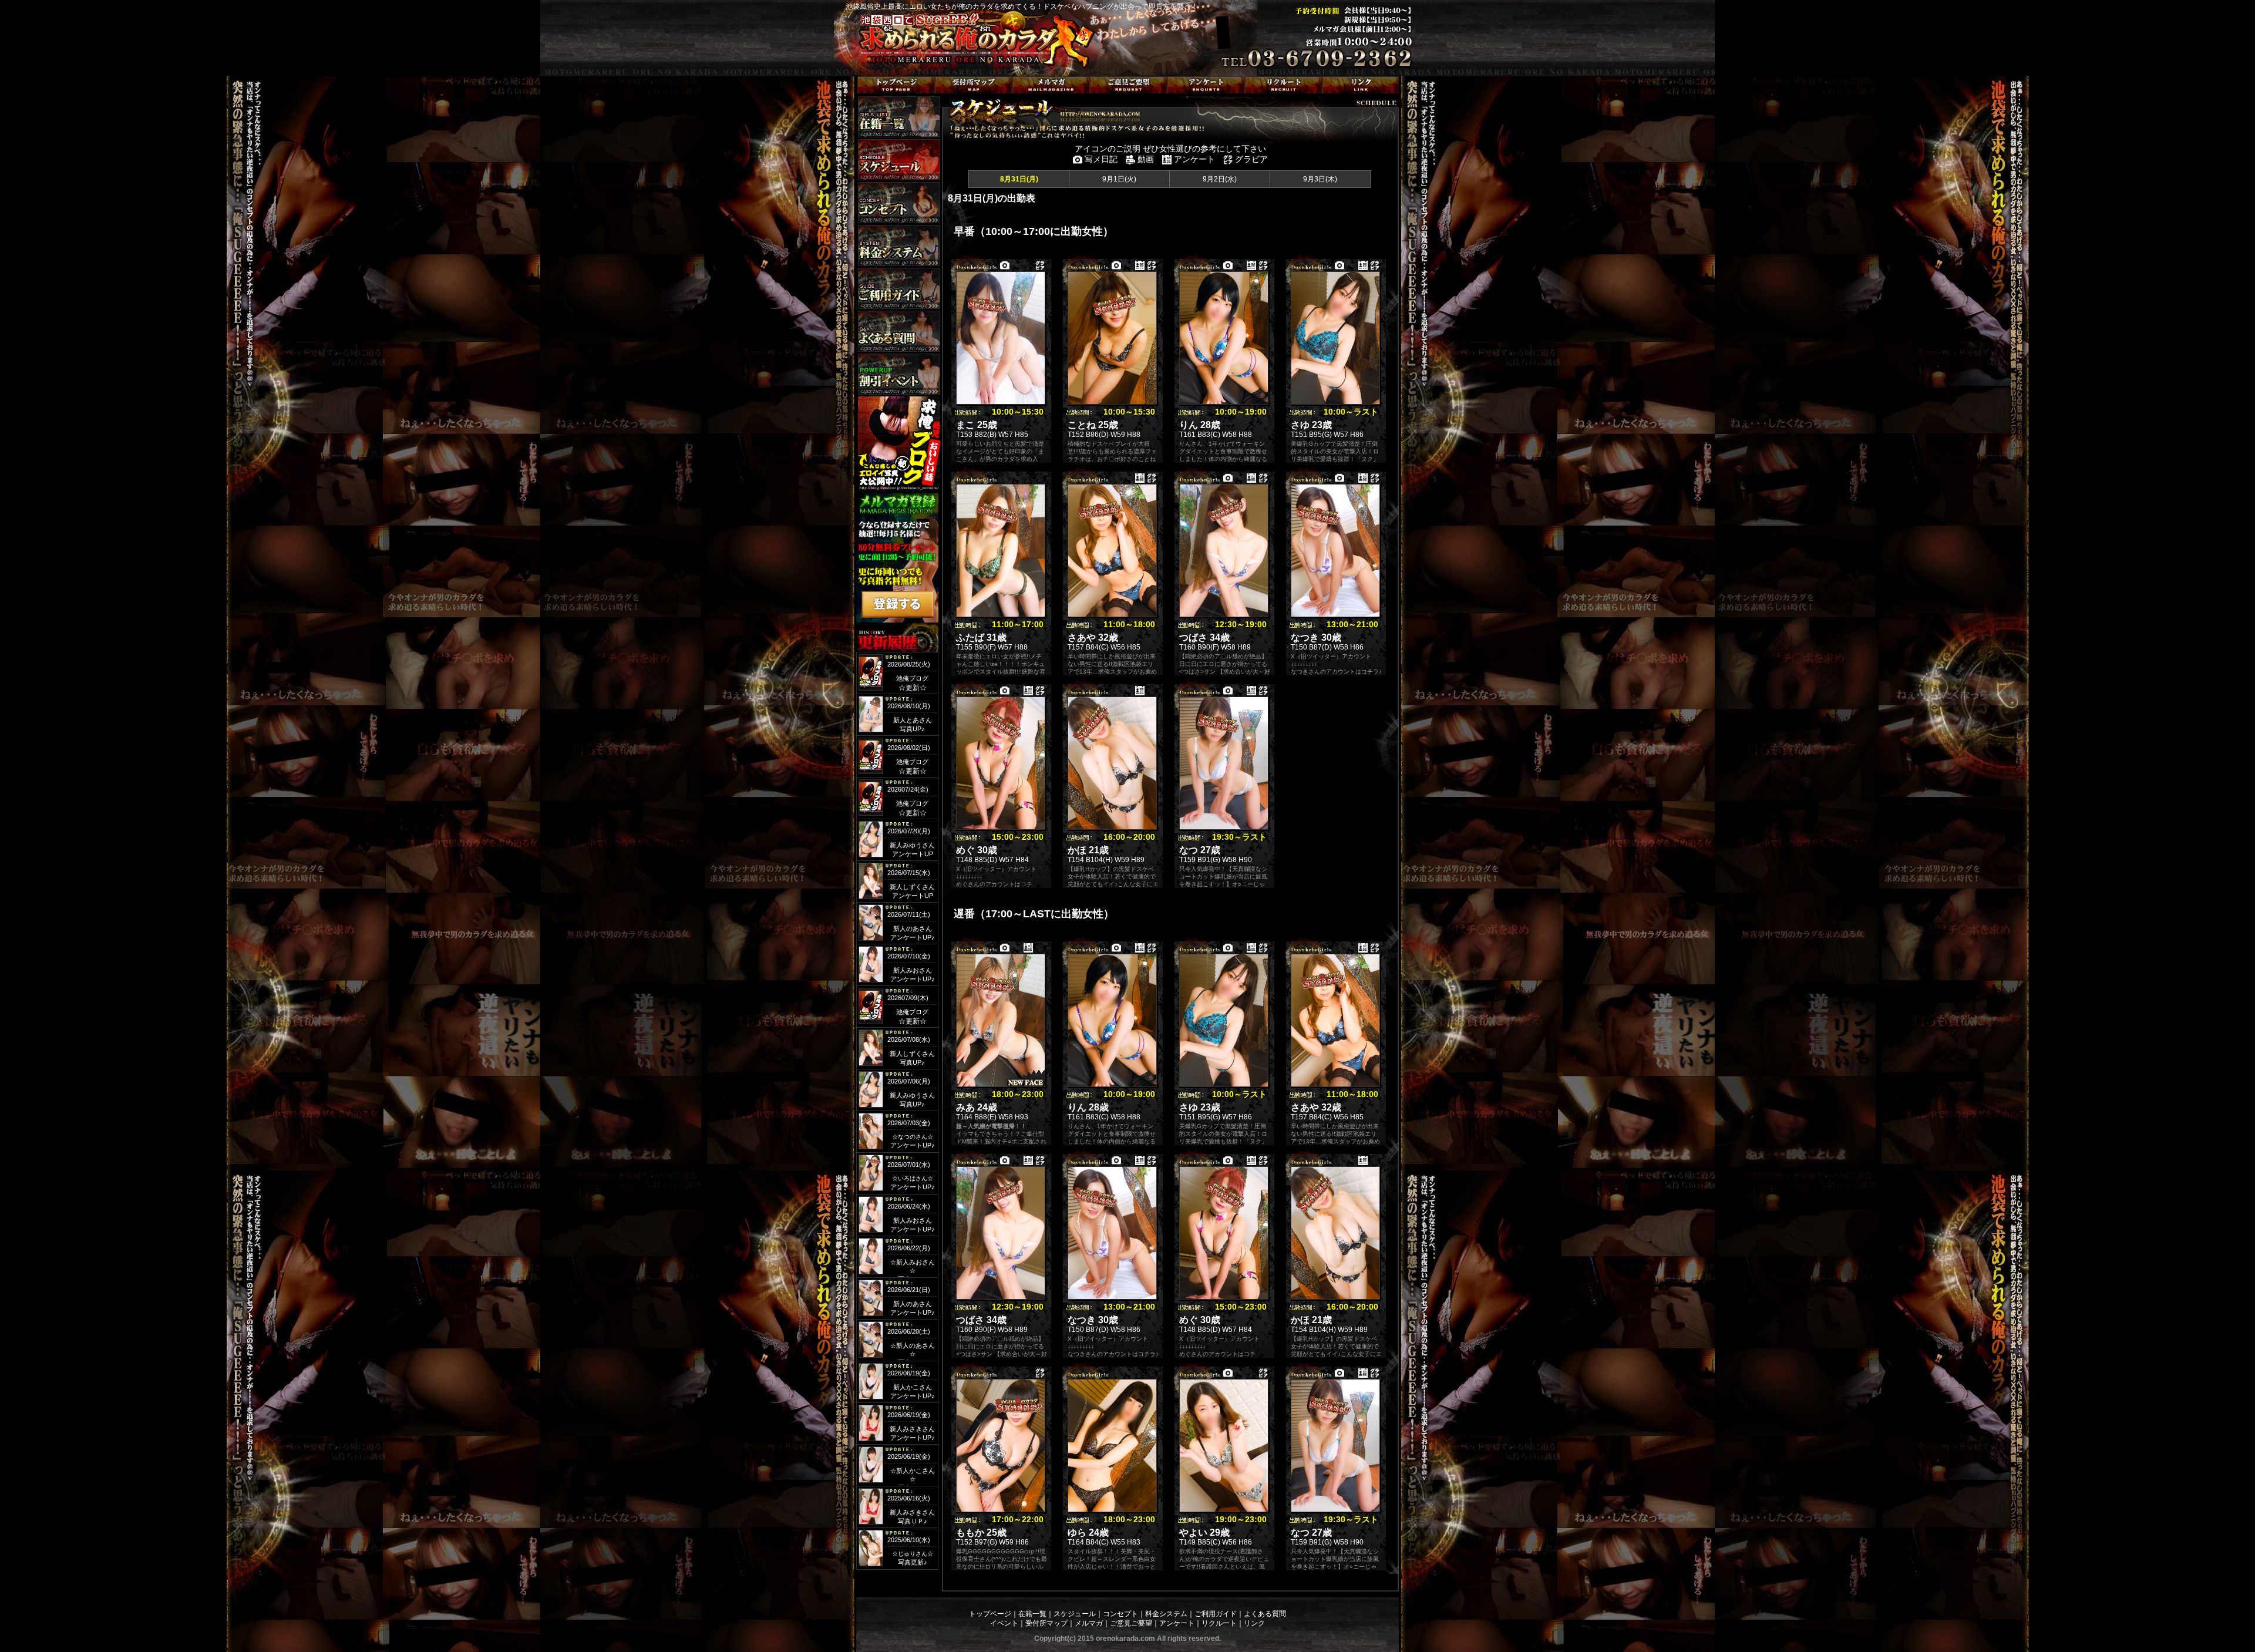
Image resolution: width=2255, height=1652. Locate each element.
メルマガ (1089, 1623)
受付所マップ (1046, 1623)
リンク (1254, 1623)
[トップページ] (896, 85)
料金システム (1166, 1614)
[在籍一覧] (899, 117)
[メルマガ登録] (1051, 85)
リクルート (1219, 1623)
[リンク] (1361, 85)
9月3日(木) (1320, 179)
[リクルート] (1284, 85)
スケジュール (1075, 1614)
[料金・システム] (899, 245)
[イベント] (899, 374)
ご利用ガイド (1216, 1614)
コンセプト (1120, 1614)
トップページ (990, 1614)
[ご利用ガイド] (899, 288)
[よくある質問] (899, 331)
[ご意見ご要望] (1129, 85)
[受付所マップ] (974, 85)
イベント (1004, 1623)
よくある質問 (1265, 1614)
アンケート (1177, 1623)
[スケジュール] (899, 160)
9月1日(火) (1119, 179)
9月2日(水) (1220, 179)
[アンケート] (1206, 85)
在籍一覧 (1032, 1614)
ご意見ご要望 (1131, 1623)
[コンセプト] (899, 203)
